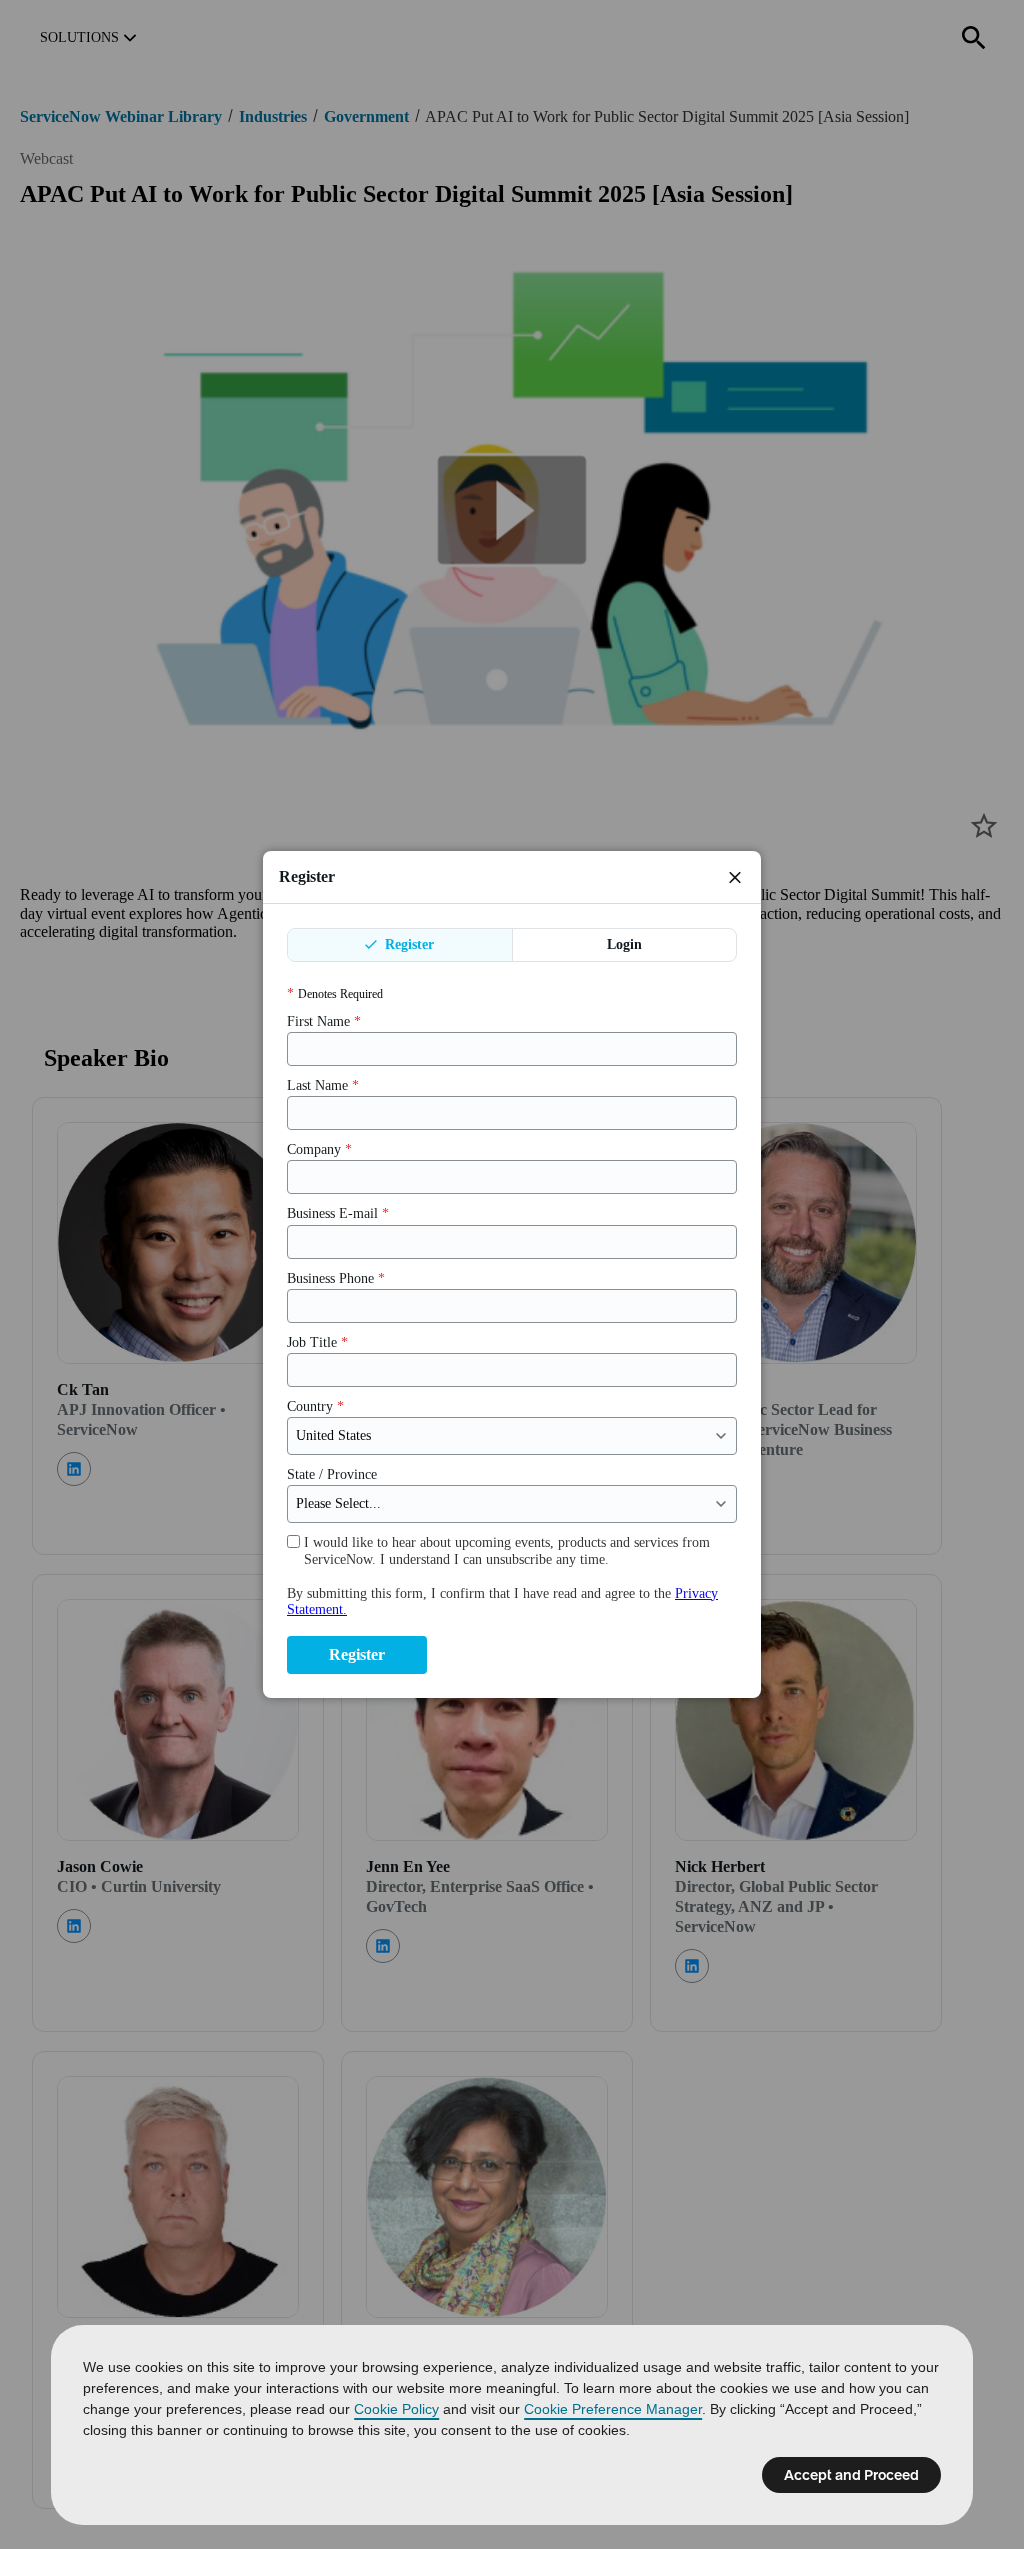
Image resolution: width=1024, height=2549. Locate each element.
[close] (735, 877)
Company (319, 1149)
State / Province (332, 1474)
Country (315, 1406)
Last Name (323, 1085)
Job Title (317, 1342)
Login (624, 944)
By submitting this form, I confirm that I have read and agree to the (502, 1601)
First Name (324, 1021)
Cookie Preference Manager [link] (613, 2409)
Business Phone (336, 1278)
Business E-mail (338, 1213)
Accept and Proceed (851, 2475)
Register (407, 944)
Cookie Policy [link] (396, 2409)
